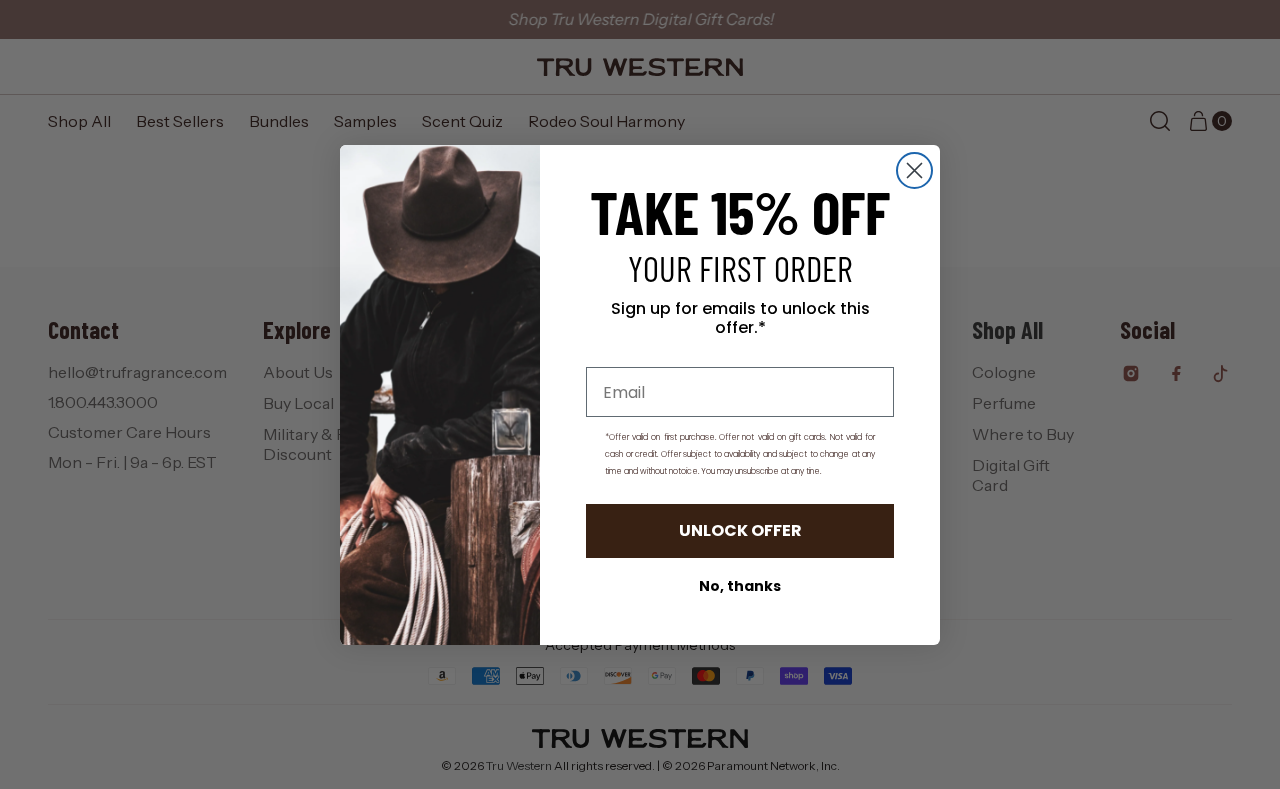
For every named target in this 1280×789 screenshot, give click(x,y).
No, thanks (740, 586)
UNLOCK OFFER (740, 530)
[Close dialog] (914, 170)
